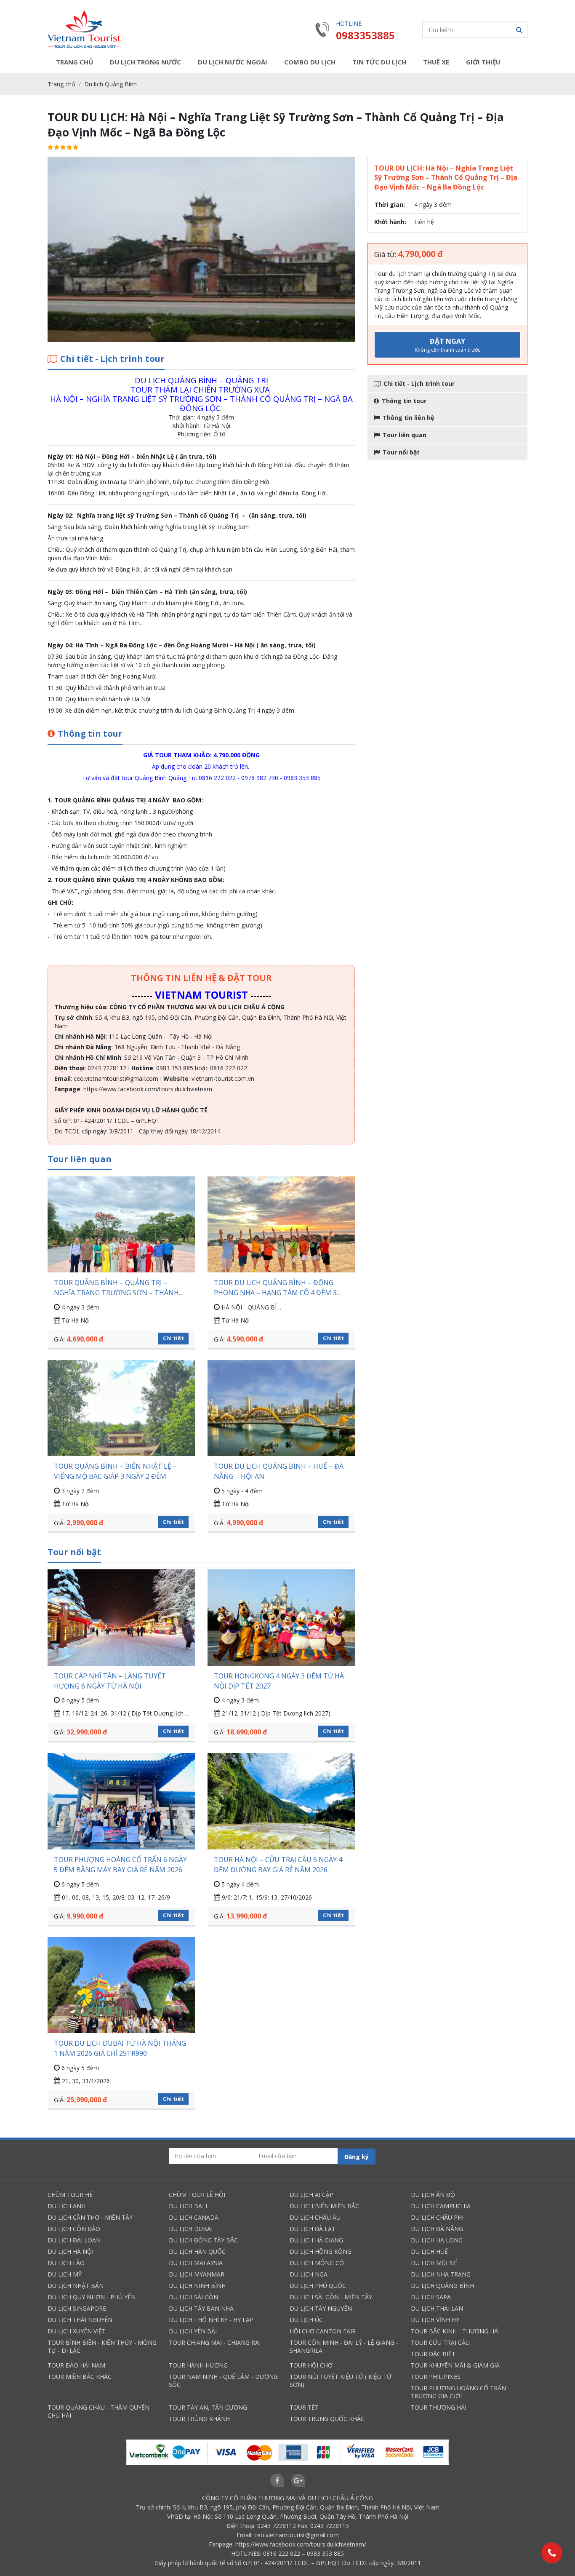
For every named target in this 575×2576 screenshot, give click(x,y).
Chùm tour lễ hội (197, 2195)
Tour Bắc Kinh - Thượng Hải (455, 2331)
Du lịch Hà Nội (71, 2251)
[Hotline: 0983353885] (552, 2553)
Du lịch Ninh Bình (197, 2286)
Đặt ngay (447, 345)
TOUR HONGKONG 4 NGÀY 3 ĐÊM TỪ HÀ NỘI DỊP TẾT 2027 (279, 1681)
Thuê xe (436, 62)
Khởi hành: (390, 222)
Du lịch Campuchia (441, 2206)
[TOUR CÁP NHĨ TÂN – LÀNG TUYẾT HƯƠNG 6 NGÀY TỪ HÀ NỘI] (121, 1617)
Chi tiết (173, 1338)
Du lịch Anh (67, 2206)
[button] (519, 29)
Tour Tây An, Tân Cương (208, 2407)
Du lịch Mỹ (65, 2274)
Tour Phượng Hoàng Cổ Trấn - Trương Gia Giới (460, 2392)
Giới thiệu (483, 62)
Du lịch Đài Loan (74, 2240)
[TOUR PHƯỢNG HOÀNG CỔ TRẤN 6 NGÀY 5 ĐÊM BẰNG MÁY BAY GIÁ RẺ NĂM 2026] (121, 1801)
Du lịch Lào (66, 2263)
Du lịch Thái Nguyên (80, 2320)
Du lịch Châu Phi (437, 2217)
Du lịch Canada (194, 2217)
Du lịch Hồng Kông (321, 2251)
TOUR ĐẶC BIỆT (433, 2354)
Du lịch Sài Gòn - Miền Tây (331, 2297)
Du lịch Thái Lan (437, 2308)
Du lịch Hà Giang (316, 2240)
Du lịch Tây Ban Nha (201, 2308)
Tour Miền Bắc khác (80, 2377)
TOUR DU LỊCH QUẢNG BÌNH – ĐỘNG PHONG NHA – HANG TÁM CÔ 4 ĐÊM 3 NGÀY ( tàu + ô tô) (275, 1288)
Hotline (349, 23)
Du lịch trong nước (145, 62)
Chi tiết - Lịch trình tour (419, 383)
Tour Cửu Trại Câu (440, 2342)
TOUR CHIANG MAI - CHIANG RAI (215, 2342)
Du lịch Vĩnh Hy (435, 2320)
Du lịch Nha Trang (441, 2274)
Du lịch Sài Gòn (193, 2297)
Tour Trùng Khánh (199, 2419)
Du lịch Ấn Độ (433, 2195)
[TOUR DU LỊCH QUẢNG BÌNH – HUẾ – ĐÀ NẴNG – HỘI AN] (281, 1408)
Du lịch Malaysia (196, 2263)
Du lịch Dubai (191, 2229)
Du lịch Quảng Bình (110, 84)
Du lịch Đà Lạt (313, 2229)
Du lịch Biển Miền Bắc (324, 2206)
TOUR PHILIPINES (436, 2377)
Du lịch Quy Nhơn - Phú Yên (92, 2297)
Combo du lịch (310, 62)
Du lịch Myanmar (197, 2274)
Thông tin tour (404, 401)
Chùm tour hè (70, 2195)
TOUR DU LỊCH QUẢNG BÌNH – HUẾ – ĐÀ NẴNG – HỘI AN (279, 1471)
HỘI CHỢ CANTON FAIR (323, 2331)
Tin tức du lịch (379, 62)
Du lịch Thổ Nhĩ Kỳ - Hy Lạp (211, 2320)
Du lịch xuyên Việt (77, 2331)
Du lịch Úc (306, 2320)
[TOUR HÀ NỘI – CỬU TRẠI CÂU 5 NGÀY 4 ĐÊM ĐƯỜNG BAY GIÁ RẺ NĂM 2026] (281, 1801)
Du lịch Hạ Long (437, 2240)
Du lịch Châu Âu (315, 2217)
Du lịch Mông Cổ (317, 2263)
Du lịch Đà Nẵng (437, 2229)
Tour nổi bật (401, 452)
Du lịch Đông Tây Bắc (203, 2240)
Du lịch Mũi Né (434, 2263)
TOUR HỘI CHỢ (311, 2365)
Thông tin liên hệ (408, 418)
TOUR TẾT (304, 2407)
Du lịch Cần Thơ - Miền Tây (90, 2217)
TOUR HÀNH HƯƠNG (198, 2365)
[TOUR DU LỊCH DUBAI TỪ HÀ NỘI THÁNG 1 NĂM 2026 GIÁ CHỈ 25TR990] (121, 1985)
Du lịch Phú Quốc (318, 2286)
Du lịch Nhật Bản (76, 2286)
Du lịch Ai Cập (311, 2195)
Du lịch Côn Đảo (74, 2229)
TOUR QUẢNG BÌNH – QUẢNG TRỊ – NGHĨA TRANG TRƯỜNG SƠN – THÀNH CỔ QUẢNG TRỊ (116, 1288)
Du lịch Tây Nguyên (321, 2308)
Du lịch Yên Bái (193, 2331)
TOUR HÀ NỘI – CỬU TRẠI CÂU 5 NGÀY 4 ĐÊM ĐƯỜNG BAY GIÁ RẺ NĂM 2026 (278, 1865)
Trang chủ (75, 62)
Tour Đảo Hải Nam (76, 2365)
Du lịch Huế (429, 2251)
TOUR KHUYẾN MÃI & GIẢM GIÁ (455, 2365)
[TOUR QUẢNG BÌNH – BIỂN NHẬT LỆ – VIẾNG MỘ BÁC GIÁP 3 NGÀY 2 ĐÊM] (121, 1408)
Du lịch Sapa (431, 2297)
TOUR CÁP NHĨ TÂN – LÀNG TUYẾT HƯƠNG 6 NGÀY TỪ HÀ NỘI (110, 1681)
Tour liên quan (405, 435)
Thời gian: (390, 204)
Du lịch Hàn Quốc (197, 2251)
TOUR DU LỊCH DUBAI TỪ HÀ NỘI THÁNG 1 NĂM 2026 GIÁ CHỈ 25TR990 (120, 2048)
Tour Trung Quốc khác (327, 2419)
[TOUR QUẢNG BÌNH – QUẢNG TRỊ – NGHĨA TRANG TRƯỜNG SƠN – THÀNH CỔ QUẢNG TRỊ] (121, 1224)
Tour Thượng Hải (439, 2407)
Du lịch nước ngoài (233, 62)
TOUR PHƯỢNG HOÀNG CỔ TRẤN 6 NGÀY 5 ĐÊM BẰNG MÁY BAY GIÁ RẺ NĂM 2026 (120, 1865)
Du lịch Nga (309, 2274)
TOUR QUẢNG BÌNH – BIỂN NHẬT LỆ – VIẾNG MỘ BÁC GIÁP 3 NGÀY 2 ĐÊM (115, 1471)
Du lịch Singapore (77, 2308)
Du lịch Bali (188, 2206)
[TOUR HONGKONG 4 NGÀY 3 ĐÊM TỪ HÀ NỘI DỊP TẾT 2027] (281, 1617)
